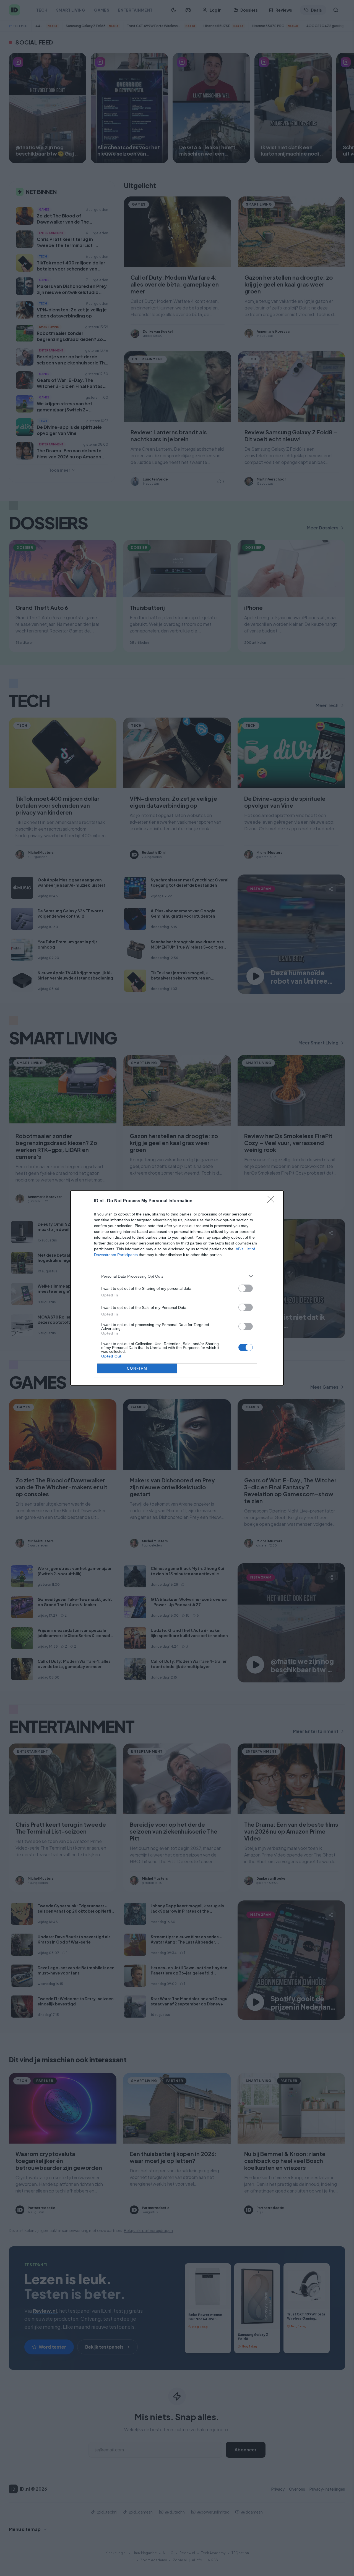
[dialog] (177, 1288)
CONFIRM (137, 1368)
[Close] (273, 1201)
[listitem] (177, 1276)
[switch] (246, 1288)
